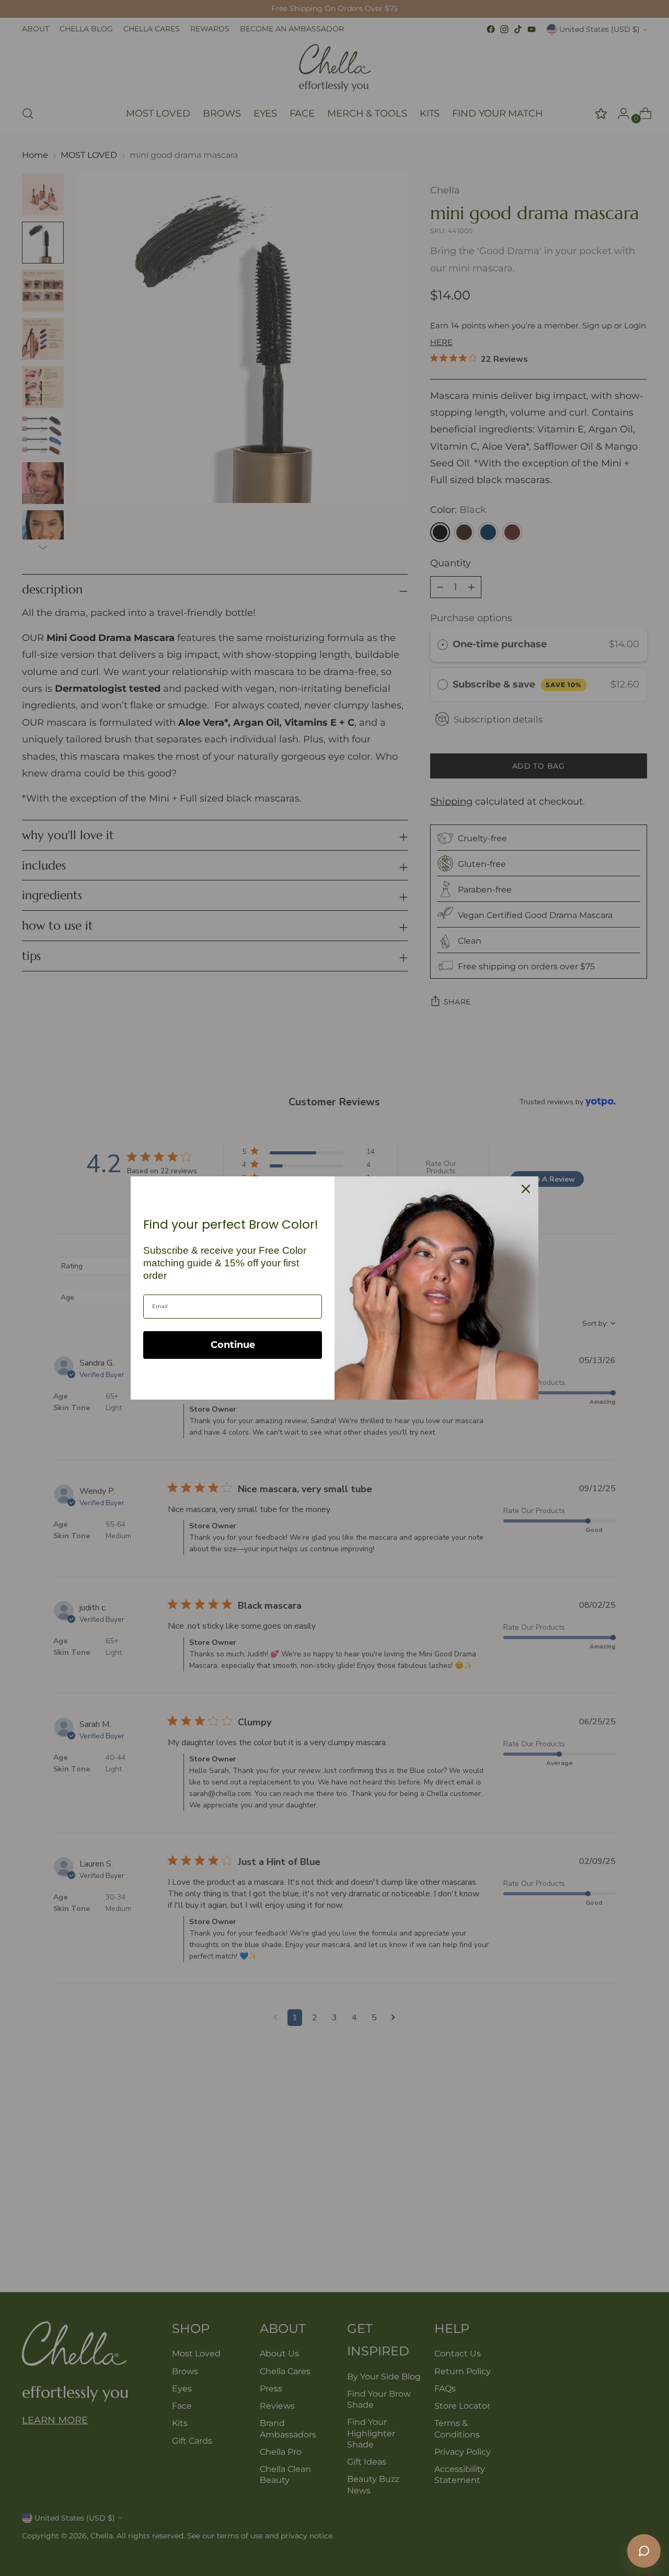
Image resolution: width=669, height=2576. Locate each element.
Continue (233, 1345)
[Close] (526, 1189)
